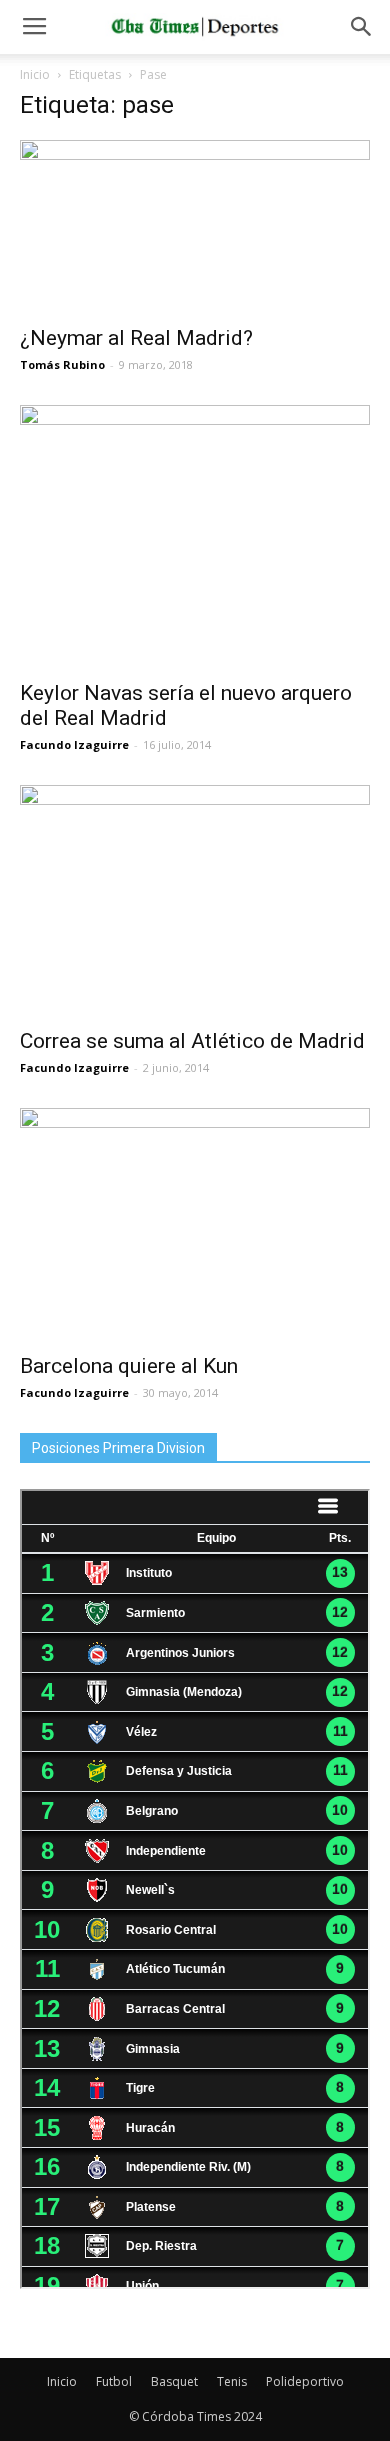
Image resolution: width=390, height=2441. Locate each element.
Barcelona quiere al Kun (129, 1366)
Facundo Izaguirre (74, 744)
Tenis (232, 2381)
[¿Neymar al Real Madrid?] (195, 226)
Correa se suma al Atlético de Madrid (192, 1041)
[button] (362, 27)
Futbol (114, 2381)
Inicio (35, 74)
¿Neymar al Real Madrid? (136, 338)
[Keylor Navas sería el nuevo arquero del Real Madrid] (195, 536)
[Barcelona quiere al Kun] (195, 1224)
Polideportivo (305, 2381)
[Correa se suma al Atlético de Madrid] (195, 900)
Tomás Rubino (62, 364)
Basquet (174, 2381)
